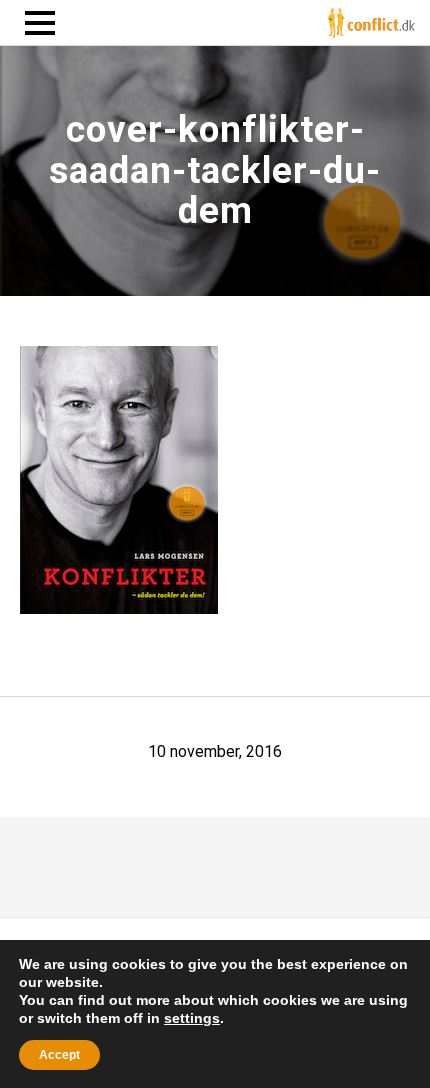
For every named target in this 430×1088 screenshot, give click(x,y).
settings (192, 1018)
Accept (59, 1055)
